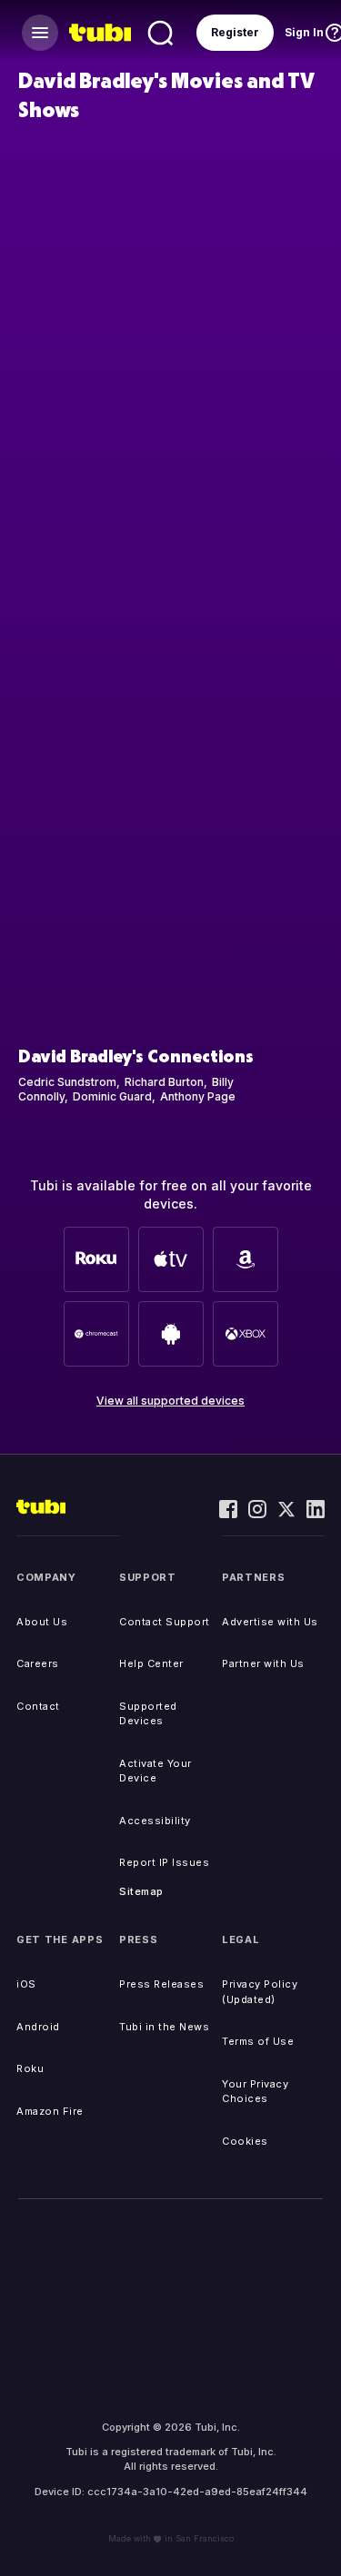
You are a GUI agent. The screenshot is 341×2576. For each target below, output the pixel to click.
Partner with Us (263, 1663)
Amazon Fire (50, 2111)
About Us (42, 1622)
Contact (38, 1706)
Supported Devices (148, 1714)
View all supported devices (170, 1401)
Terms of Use (258, 2041)
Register (235, 32)
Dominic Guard (112, 1096)
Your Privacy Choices (255, 2092)
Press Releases (161, 1984)
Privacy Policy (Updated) (260, 1992)
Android (38, 2027)
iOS (26, 1984)
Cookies (245, 2141)
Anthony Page (198, 1096)
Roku (30, 2068)
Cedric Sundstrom (67, 1082)
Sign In (304, 32)
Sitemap (141, 1891)
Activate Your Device (155, 1771)
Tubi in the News (164, 2027)
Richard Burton (164, 1082)
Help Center (151, 1663)
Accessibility (155, 1821)
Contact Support (165, 1622)
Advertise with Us (270, 1622)
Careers (38, 1663)
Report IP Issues (164, 1862)
